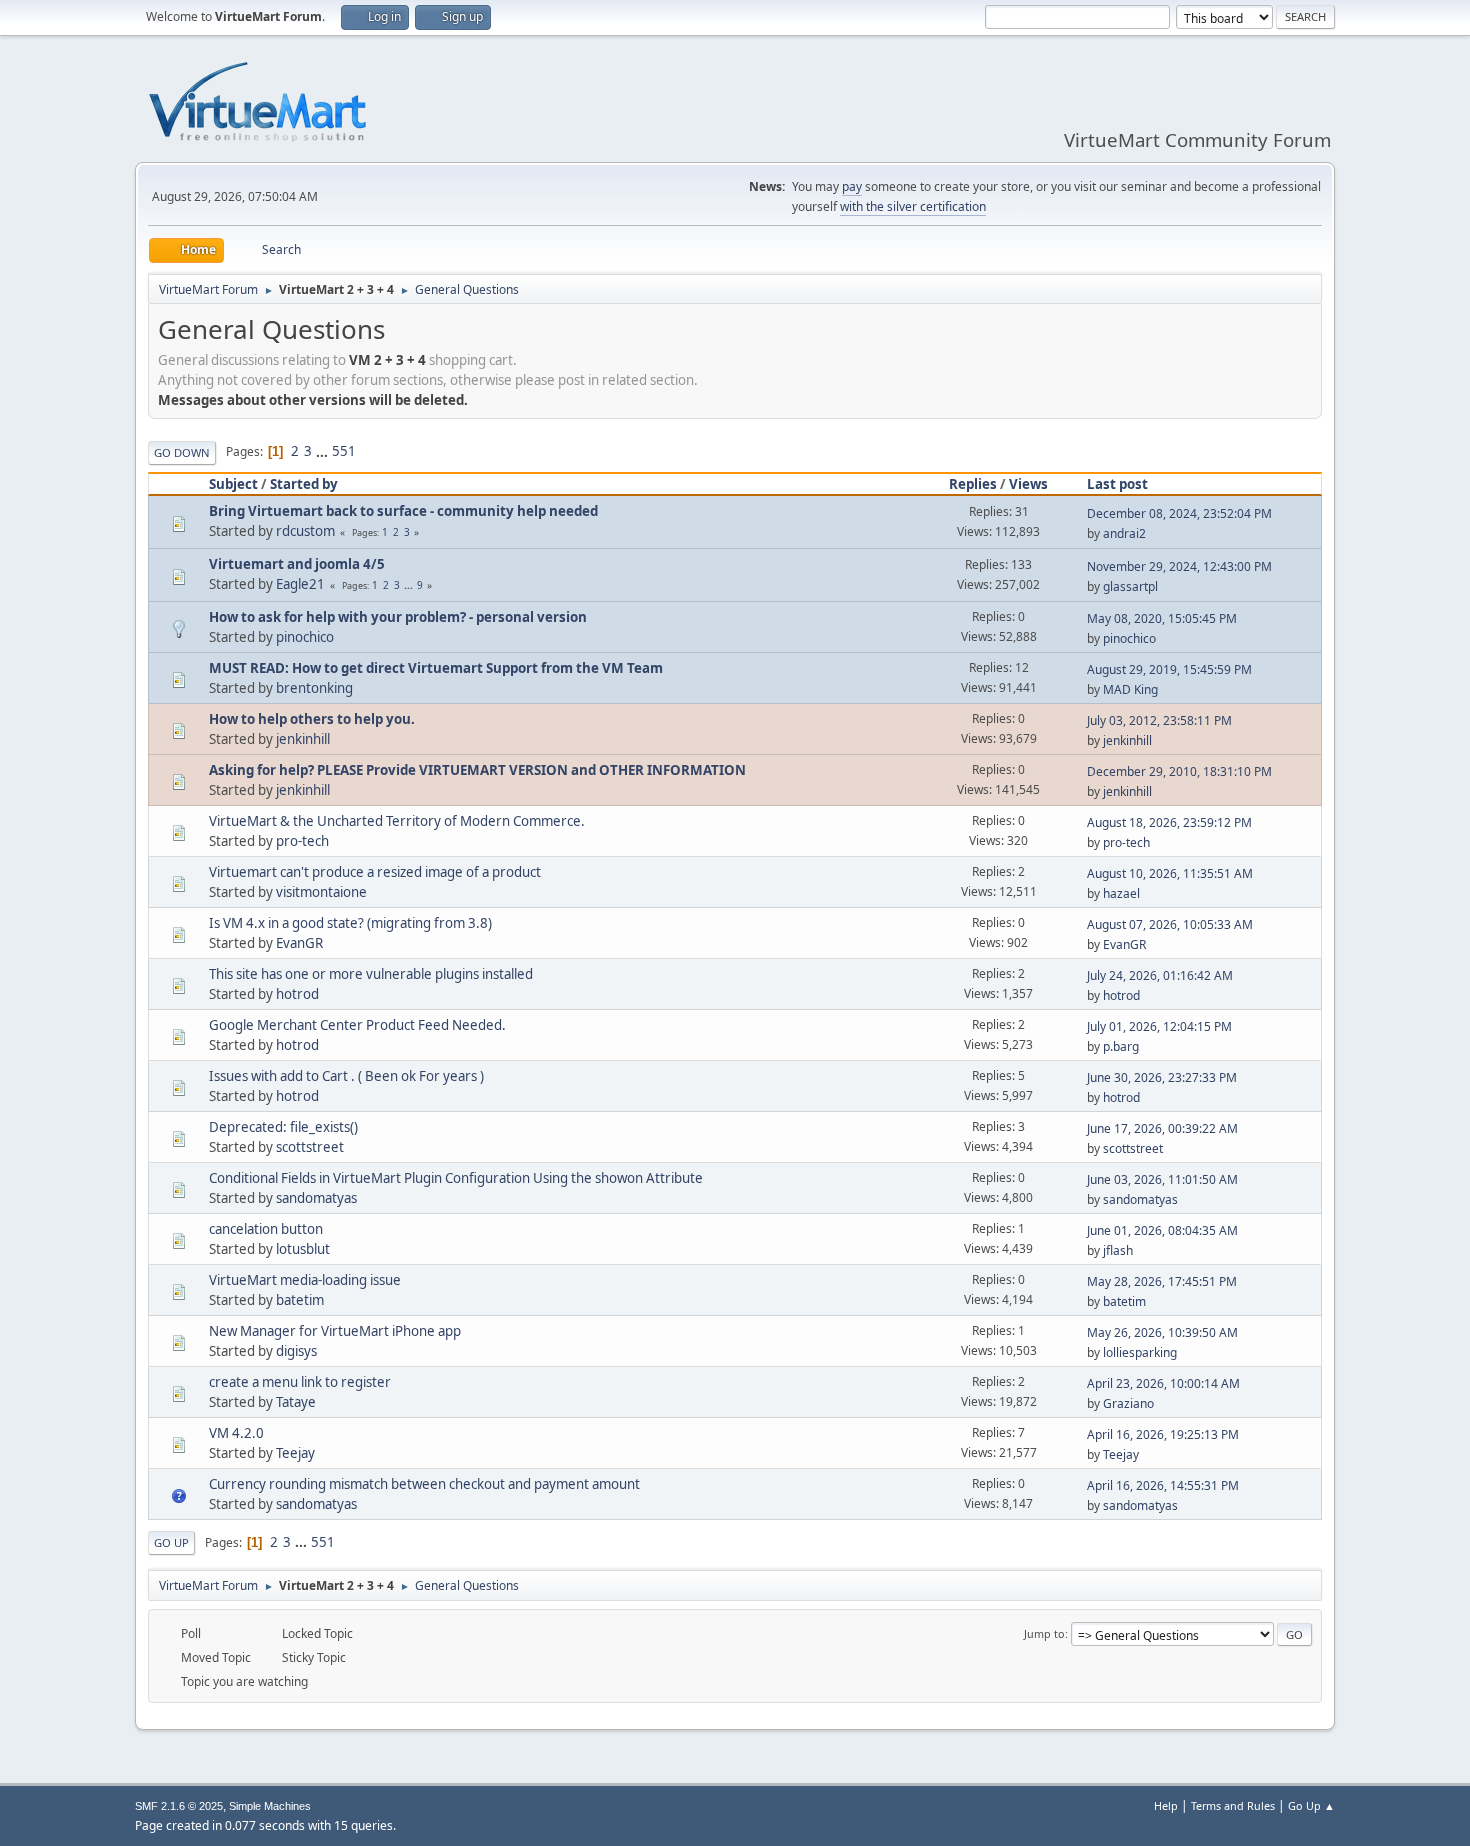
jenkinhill (303, 739)
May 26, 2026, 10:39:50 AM (1162, 1332)
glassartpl (1130, 586)
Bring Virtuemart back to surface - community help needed (403, 511)
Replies (973, 484)
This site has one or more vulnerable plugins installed (371, 974)
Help (1166, 1805)
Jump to (1044, 1633)
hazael (1121, 893)
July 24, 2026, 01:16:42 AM (1160, 975)
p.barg (1121, 1046)
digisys (296, 1351)
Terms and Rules (1233, 1805)
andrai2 (1124, 533)
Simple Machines (270, 1806)
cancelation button (266, 1229)
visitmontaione (321, 892)
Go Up (171, 1542)
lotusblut (303, 1249)
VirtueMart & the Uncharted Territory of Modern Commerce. (397, 821)
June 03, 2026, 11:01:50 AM (1162, 1179)
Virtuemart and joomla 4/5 (297, 564)
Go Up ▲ (1311, 1805)
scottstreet (310, 1147)
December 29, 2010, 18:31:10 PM (1179, 771)
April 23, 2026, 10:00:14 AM (1163, 1383)
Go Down (182, 452)
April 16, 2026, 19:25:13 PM (1163, 1434)
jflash (1118, 1250)
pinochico (305, 637)
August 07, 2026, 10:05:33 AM (1170, 924)
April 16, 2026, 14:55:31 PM (1163, 1485)
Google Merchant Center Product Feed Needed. (357, 1025)
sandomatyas (316, 1198)
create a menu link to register (300, 1382)
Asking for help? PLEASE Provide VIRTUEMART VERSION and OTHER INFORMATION (477, 770)
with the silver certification (913, 206)
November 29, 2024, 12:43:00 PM (1179, 566)
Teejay (295, 1453)
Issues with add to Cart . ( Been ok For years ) (346, 1076)
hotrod (297, 994)
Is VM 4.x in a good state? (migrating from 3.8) (350, 923)
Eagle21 (300, 584)
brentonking (314, 688)
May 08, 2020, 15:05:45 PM (1162, 618)
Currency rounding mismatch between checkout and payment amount (424, 1484)
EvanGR (299, 943)
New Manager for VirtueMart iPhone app (335, 1331)
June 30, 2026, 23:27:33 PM (1162, 1077)
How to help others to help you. (312, 719)
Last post (1117, 484)
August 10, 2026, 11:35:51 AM (1170, 873)
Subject (233, 484)
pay (852, 186)
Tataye (296, 1402)
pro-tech (302, 841)
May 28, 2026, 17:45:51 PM (1162, 1281)
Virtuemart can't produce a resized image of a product (375, 872)
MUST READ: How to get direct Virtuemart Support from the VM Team (436, 668)
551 (344, 451)
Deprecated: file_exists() (283, 1127)
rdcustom (305, 531)
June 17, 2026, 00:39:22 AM (1162, 1128)
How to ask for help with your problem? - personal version (398, 617)
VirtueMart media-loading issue (305, 1280)
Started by (304, 484)
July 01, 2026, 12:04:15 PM (1159, 1026)
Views (1028, 484)
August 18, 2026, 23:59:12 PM (1169, 822)
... (323, 451)
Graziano (1128, 1403)
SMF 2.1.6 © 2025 (179, 1806)
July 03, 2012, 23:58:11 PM (1159, 720)
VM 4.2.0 (236, 1433)
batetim (300, 1300)
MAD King (1130, 689)
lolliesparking (1140, 1352)
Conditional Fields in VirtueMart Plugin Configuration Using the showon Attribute (456, 1178)
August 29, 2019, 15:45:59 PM (1169, 669)
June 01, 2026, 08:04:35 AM (1162, 1230)
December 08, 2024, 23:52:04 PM (1179, 513)
